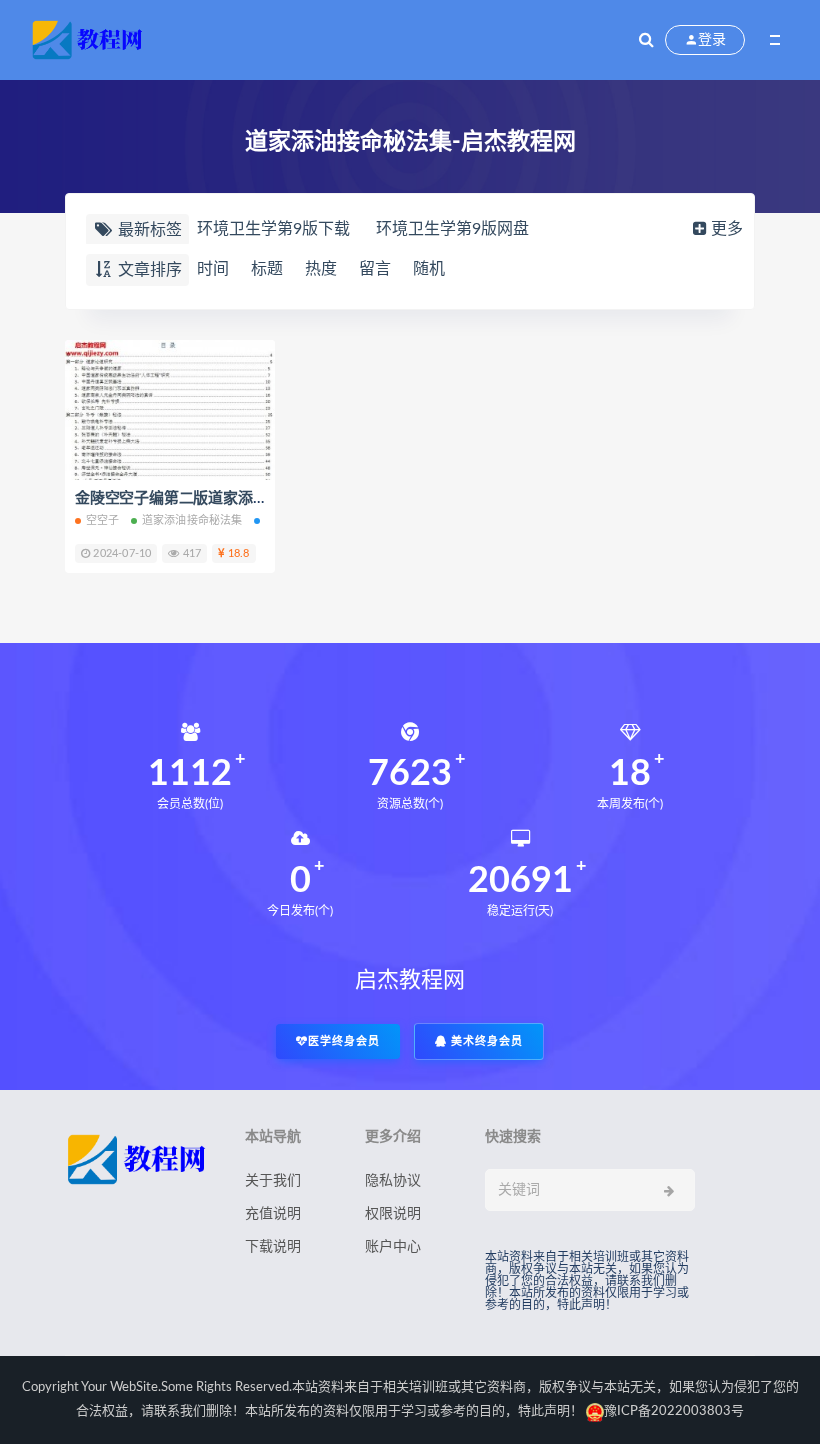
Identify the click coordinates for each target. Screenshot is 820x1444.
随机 (429, 269)
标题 (267, 269)
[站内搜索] (646, 40)
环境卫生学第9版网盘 (452, 229)
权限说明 (393, 1214)
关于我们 (273, 1181)
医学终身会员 (344, 1041)
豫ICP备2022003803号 (674, 1411)
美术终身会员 (485, 1041)
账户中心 (393, 1247)
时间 (213, 269)
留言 (375, 269)
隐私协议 (393, 1181)
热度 (321, 269)
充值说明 (273, 1214)
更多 (727, 229)
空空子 (103, 520)
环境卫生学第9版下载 (273, 229)
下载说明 (273, 1247)
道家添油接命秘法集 (192, 520)
